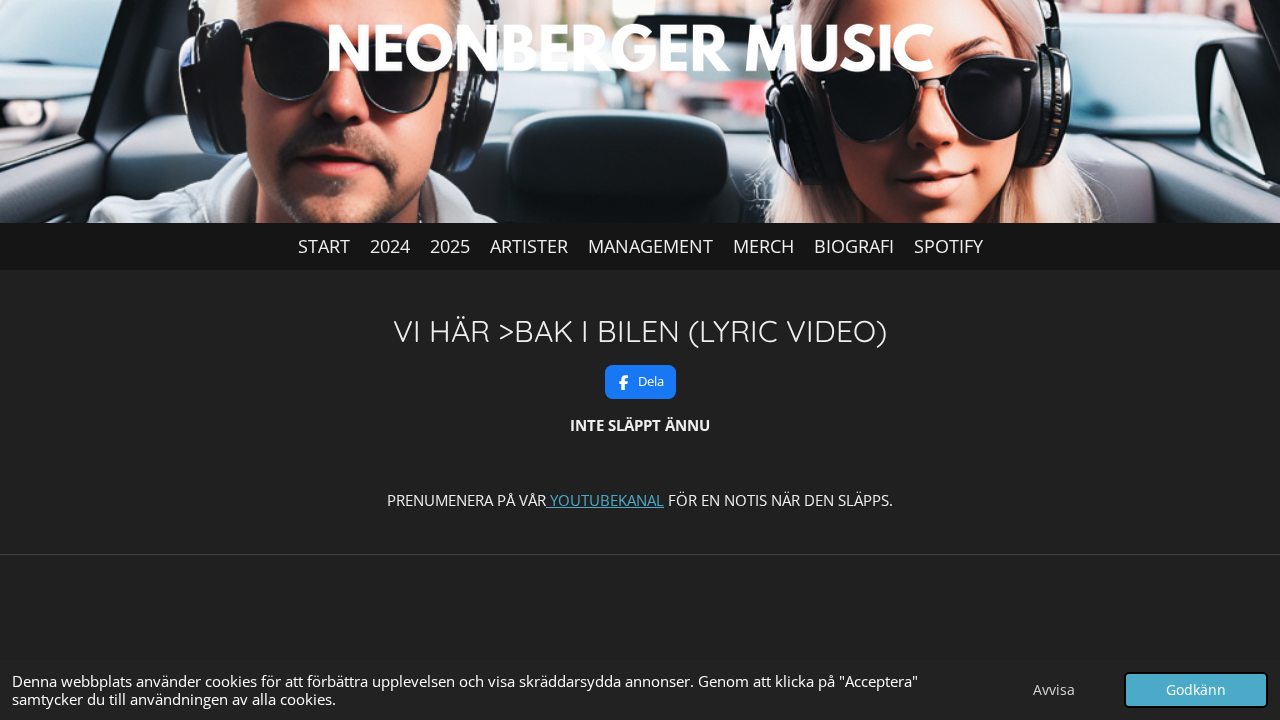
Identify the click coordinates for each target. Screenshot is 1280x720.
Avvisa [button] (1054, 690)
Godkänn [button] (1196, 690)
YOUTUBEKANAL (605, 500)
